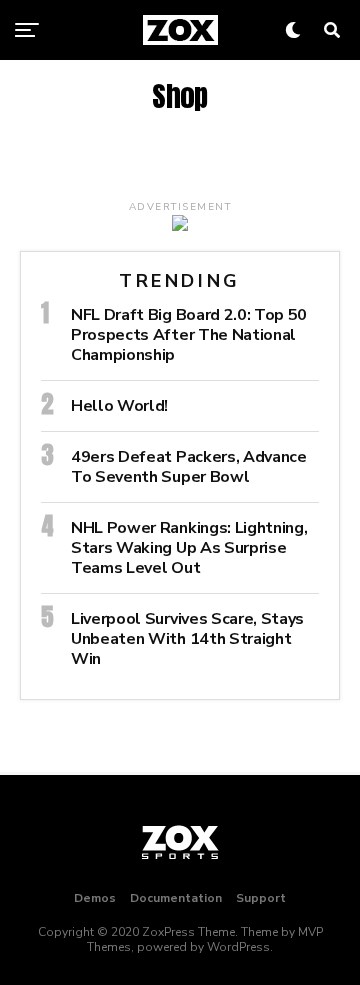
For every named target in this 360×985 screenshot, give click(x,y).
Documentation (176, 898)
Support (261, 898)
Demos (95, 898)
